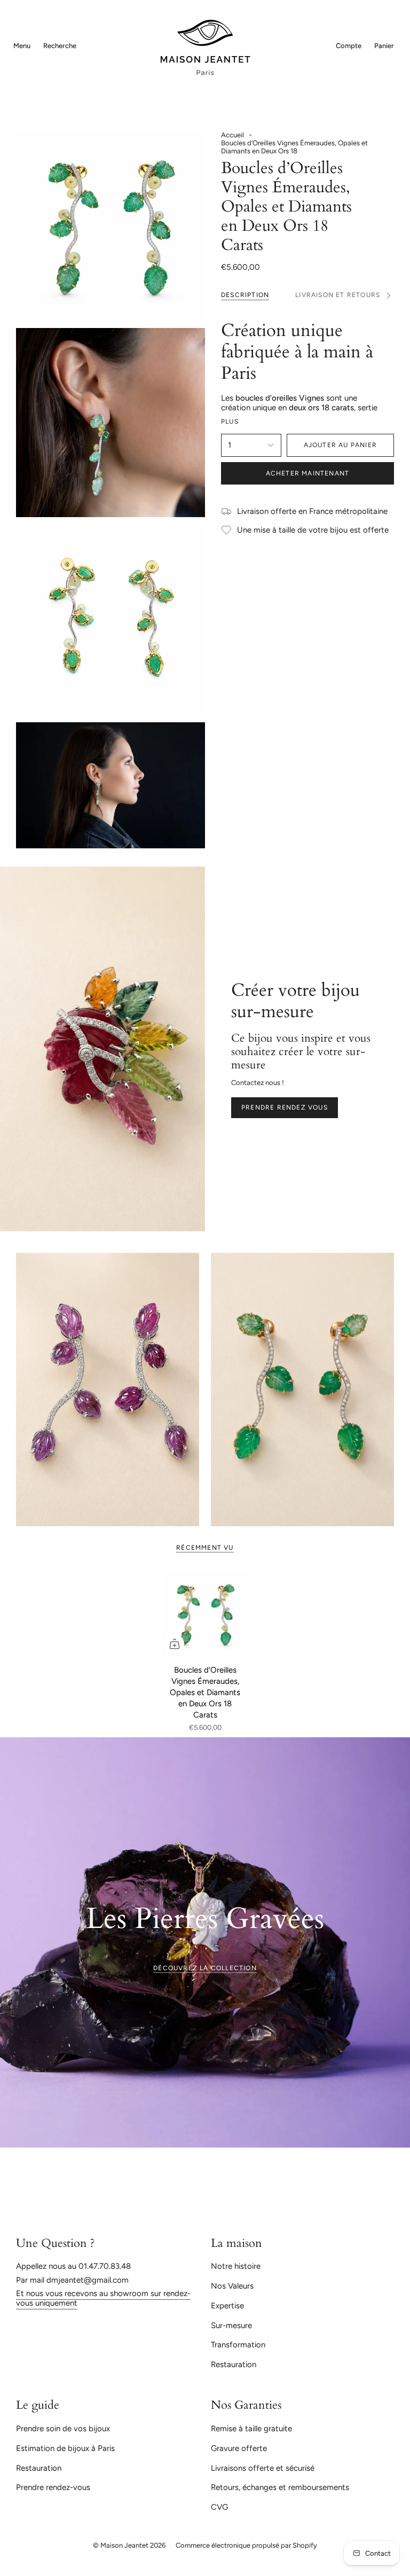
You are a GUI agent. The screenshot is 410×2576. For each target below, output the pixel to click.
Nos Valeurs (232, 2286)
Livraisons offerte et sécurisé (263, 2468)
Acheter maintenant (308, 473)
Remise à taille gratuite (251, 2429)
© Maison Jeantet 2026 (129, 2545)
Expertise (227, 2306)
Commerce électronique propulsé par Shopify (246, 2545)
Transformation (238, 2345)
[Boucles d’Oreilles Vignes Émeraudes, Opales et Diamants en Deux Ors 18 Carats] (205, 1614)
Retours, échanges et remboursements (280, 2487)
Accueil (232, 135)
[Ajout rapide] (175, 1644)
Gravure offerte (239, 2448)
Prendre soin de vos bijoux (63, 2429)
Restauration (234, 2364)
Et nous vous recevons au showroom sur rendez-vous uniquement (103, 2298)
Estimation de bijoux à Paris (65, 2448)
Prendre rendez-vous (53, 2487)
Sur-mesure (231, 2325)
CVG (219, 2507)
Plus (230, 421)
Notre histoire (236, 2266)
